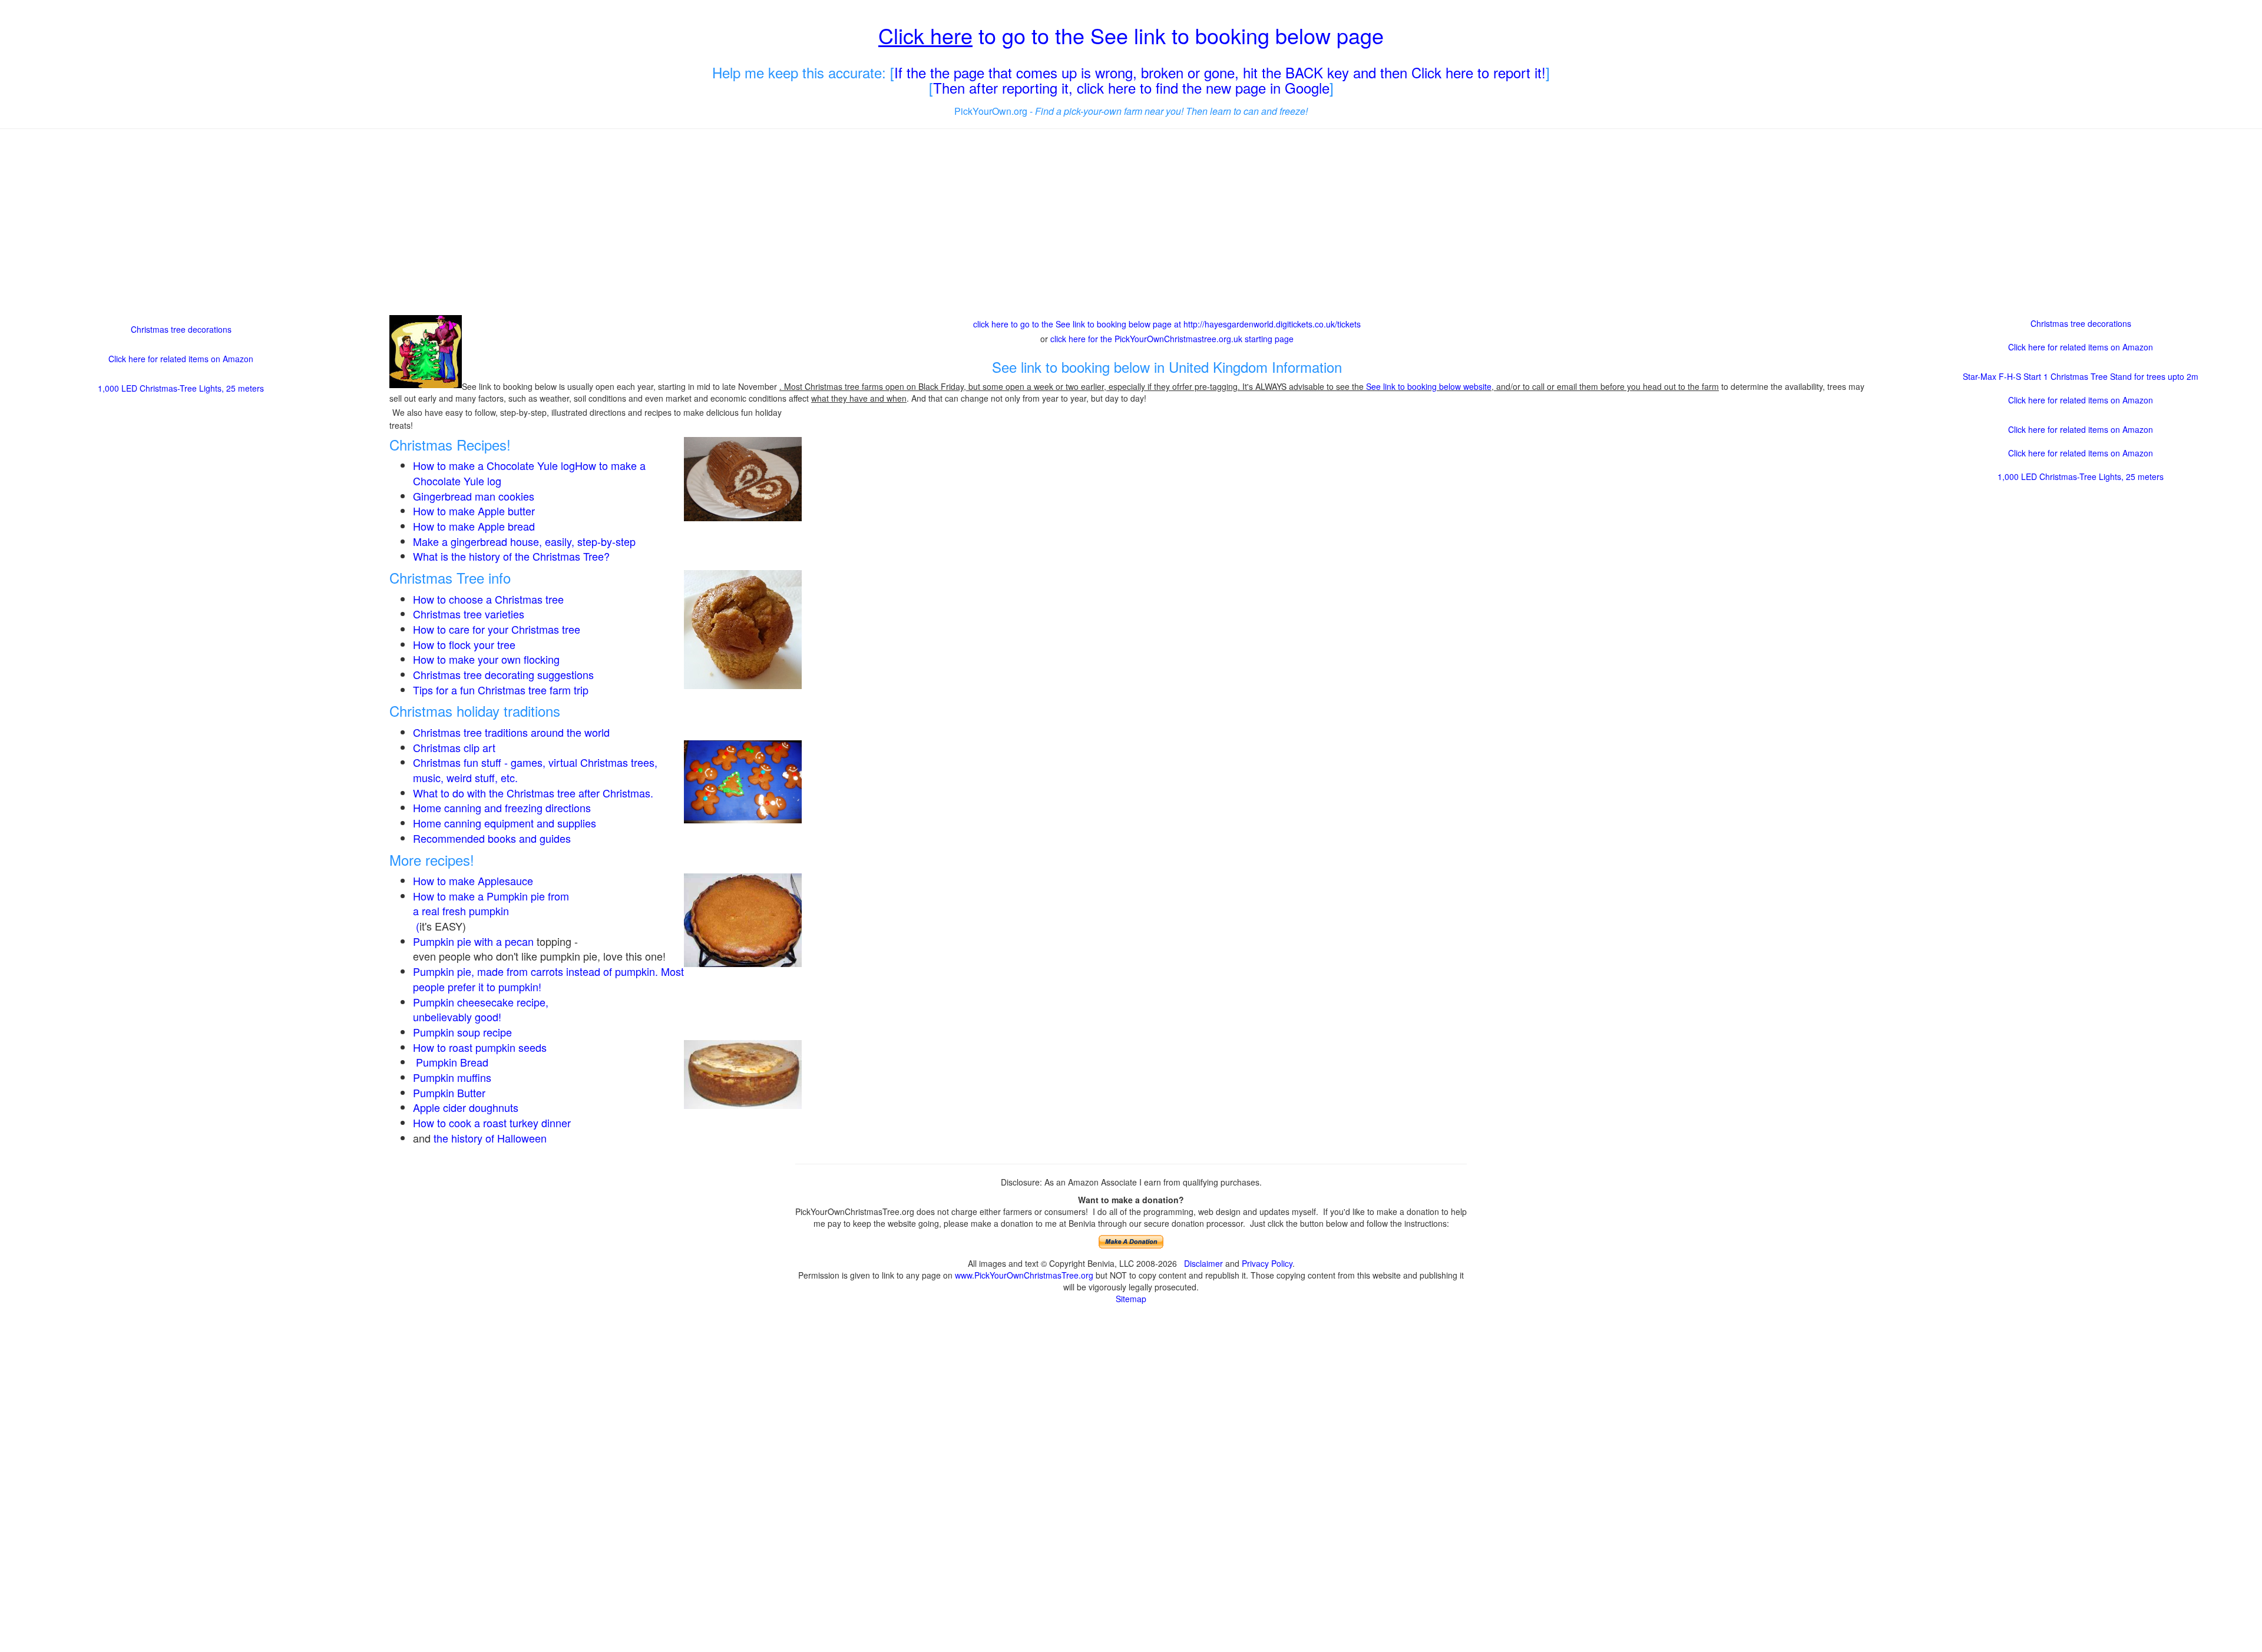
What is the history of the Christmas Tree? (511, 556)
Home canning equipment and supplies (505, 823)
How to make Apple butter (474, 511)
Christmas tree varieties (469, 614)
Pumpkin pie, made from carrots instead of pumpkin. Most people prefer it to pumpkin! (548, 979)
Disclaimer (1203, 1263)
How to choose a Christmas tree (488, 599)
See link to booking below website (1429, 386)
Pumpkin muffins (452, 1077)
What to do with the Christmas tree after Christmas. (533, 793)
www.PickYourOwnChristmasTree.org (1024, 1275)
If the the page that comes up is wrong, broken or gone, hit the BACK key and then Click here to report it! (1220, 72)
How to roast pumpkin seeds (480, 1047)
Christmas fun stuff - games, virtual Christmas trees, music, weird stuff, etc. (535, 770)
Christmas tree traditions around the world (511, 732)
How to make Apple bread (474, 526)
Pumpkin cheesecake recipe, (481, 1002)
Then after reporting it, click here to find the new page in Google (1131, 87)
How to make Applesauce (473, 880)
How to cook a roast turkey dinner (492, 1123)
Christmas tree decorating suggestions (503, 674)
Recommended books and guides (492, 838)
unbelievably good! (459, 1017)
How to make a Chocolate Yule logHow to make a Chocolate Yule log (529, 473)
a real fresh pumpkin (461, 911)
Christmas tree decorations (181, 329)
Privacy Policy (1267, 1263)
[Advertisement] (1131, 223)
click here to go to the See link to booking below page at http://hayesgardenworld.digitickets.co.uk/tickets (1167, 324)
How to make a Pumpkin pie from (491, 896)
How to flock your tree (464, 644)
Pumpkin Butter (451, 1092)
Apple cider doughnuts (466, 1107)
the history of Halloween (490, 1138)
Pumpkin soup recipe (462, 1032)
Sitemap (1131, 1299)
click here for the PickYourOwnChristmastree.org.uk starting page (1172, 339)
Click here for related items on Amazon (181, 359)
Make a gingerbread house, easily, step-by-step (524, 541)
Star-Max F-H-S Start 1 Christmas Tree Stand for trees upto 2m (2081, 376)
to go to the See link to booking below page (1131, 35)
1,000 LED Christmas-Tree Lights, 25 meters (181, 388)
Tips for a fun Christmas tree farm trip (501, 690)
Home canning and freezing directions (502, 807)
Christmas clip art (454, 747)
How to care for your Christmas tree (497, 629)
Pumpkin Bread (452, 1062)
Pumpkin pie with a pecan (473, 941)
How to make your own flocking (486, 659)
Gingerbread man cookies (474, 496)
